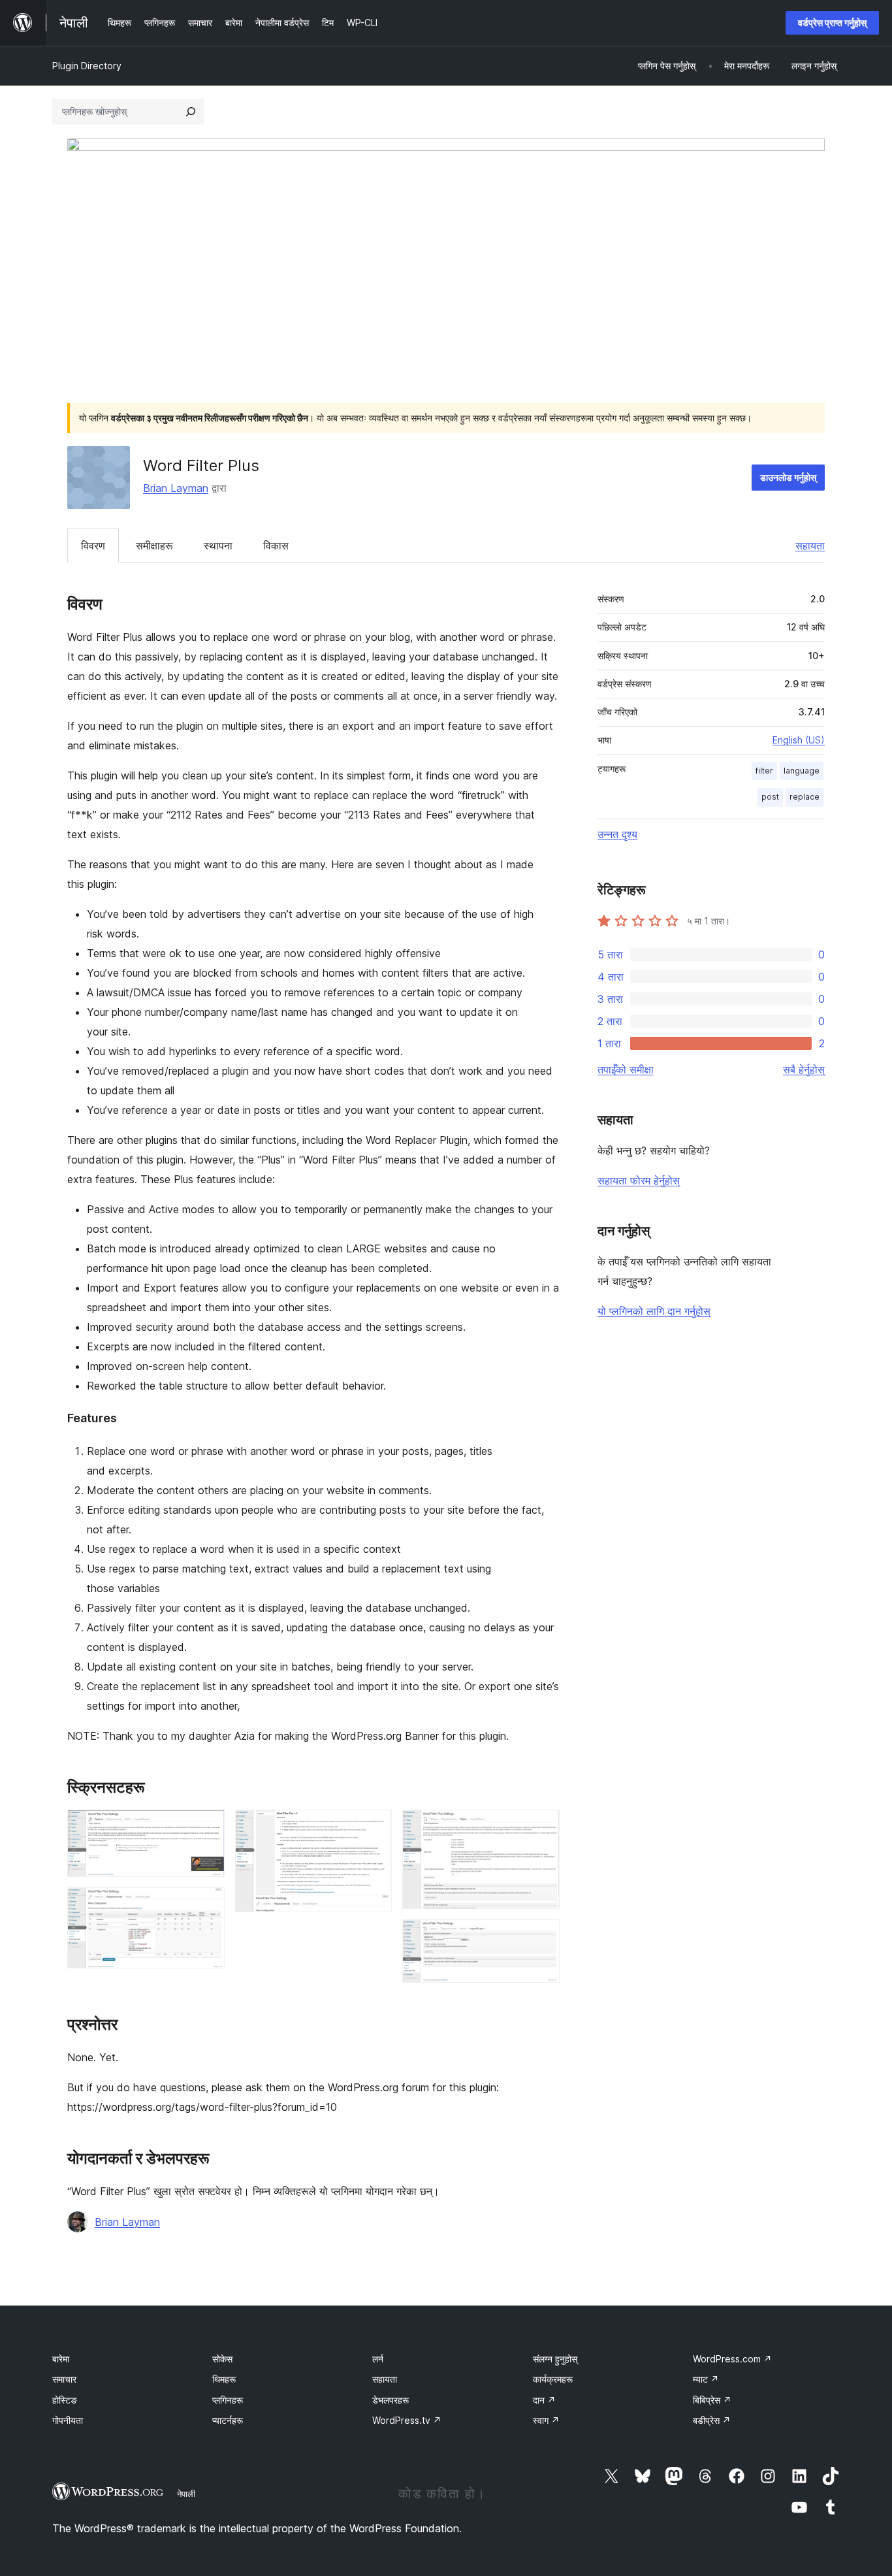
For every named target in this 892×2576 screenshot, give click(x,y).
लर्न (378, 2359)
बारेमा (61, 2359)
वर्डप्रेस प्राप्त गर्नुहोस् (832, 23)
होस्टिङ (65, 2400)
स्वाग (546, 2420)
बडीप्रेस (712, 2420)
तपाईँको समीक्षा (626, 1069)
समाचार (64, 2379)
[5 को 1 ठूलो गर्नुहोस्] (207, 1827)
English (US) (799, 740)
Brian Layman (176, 488)
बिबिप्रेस (712, 2400)
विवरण (93, 546)
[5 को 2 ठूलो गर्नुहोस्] (207, 1905)
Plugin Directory (87, 66)
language (802, 771)
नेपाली (186, 2494)
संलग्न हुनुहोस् (555, 2359)
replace (804, 797)
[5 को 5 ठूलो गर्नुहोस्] (542, 1937)
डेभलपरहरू (390, 2400)
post (770, 797)
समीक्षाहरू (154, 546)
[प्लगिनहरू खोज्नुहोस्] (191, 112)
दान (544, 2400)
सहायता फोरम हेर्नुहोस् (639, 1181)
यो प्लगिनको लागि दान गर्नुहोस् (654, 1311)
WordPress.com (732, 2359)
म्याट (706, 2379)
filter (764, 771)
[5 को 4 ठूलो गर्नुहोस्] (542, 1827)
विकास (276, 546)
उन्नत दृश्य (617, 834)
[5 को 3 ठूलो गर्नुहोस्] (374, 1827)
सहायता (810, 546)
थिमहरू (224, 2379)
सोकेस (222, 2359)
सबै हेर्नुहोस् (804, 1069)
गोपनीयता (68, 2420)
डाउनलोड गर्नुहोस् (788, 477)
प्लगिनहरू (228, 2400)
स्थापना (218, 546)
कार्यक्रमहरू (553, 2379)
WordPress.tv (407, 2420)
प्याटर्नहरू (228, 2420)
